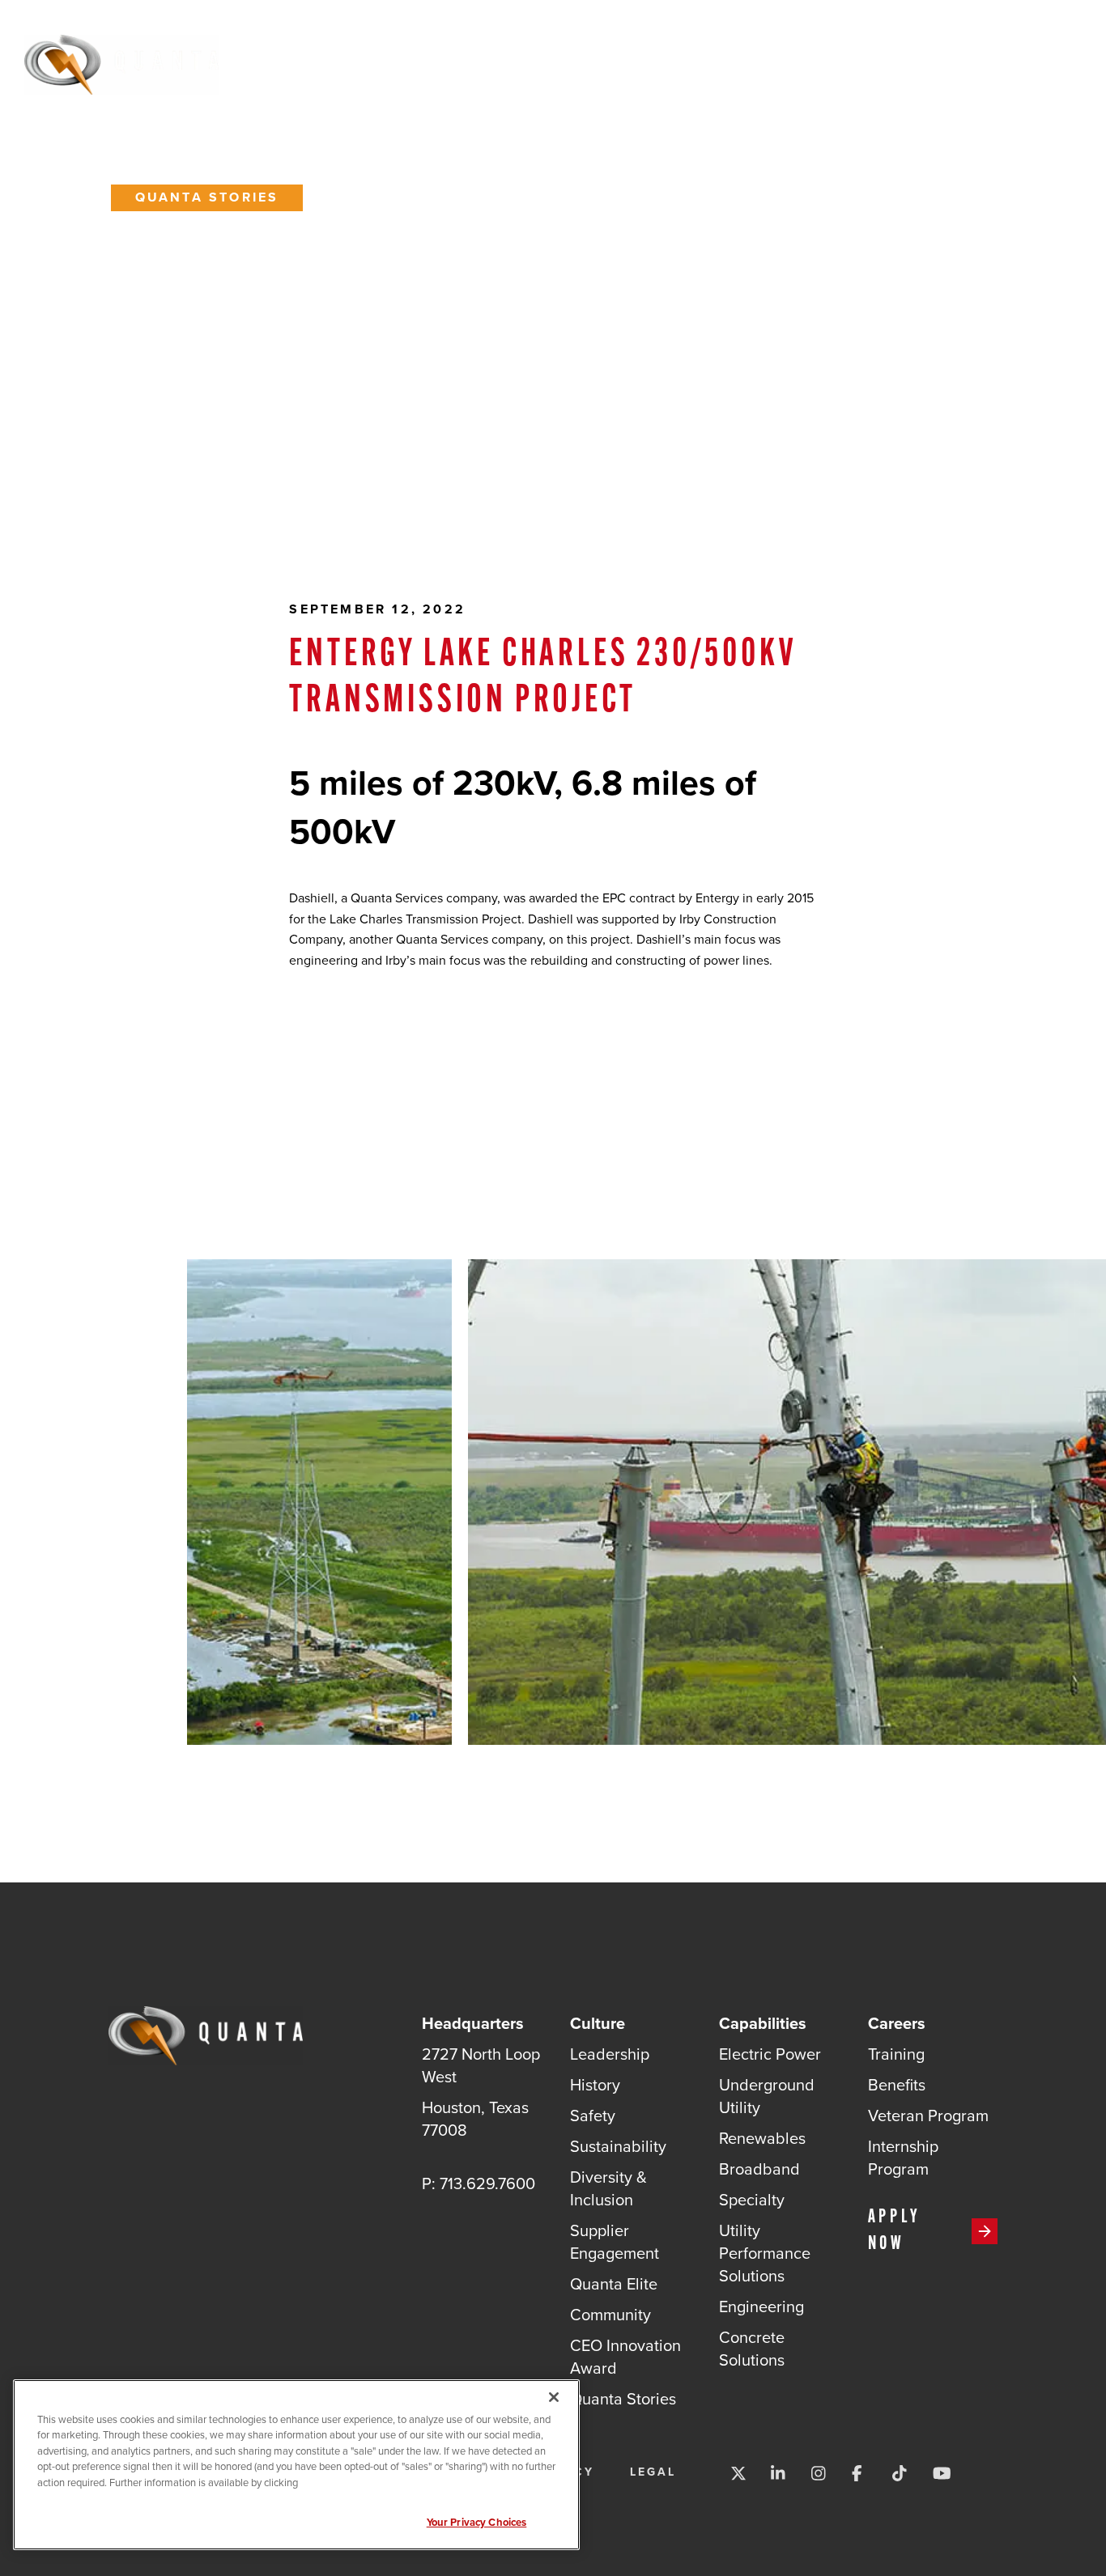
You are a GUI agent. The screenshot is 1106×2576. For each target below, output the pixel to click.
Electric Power (770, 2054)
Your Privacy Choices (477, 2522)
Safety (593, 2115)
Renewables (762, 2138)
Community (610, 2314)
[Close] (554, 2397)
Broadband (759, 2169)
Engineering (761, 2306)
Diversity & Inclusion (608, 2188)
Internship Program (903, 2157)
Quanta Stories (207, 197)
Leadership (610, 2054)
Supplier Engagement (615, 2241)
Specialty (752, 2199)
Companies (840, 62)
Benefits (897, 2084)
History (595, 2084)
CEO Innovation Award (625, 2356)
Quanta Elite (614, 2283)
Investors (944, 62)
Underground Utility (767, 2096)
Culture (537, 62)
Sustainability (618, 2146)
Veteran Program (928, 2115)
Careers (743, 62)
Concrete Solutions (752, 2348)
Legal (653, 2472)
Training (896, 2054)
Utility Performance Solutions (765, 2253)
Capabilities (640, 62)
